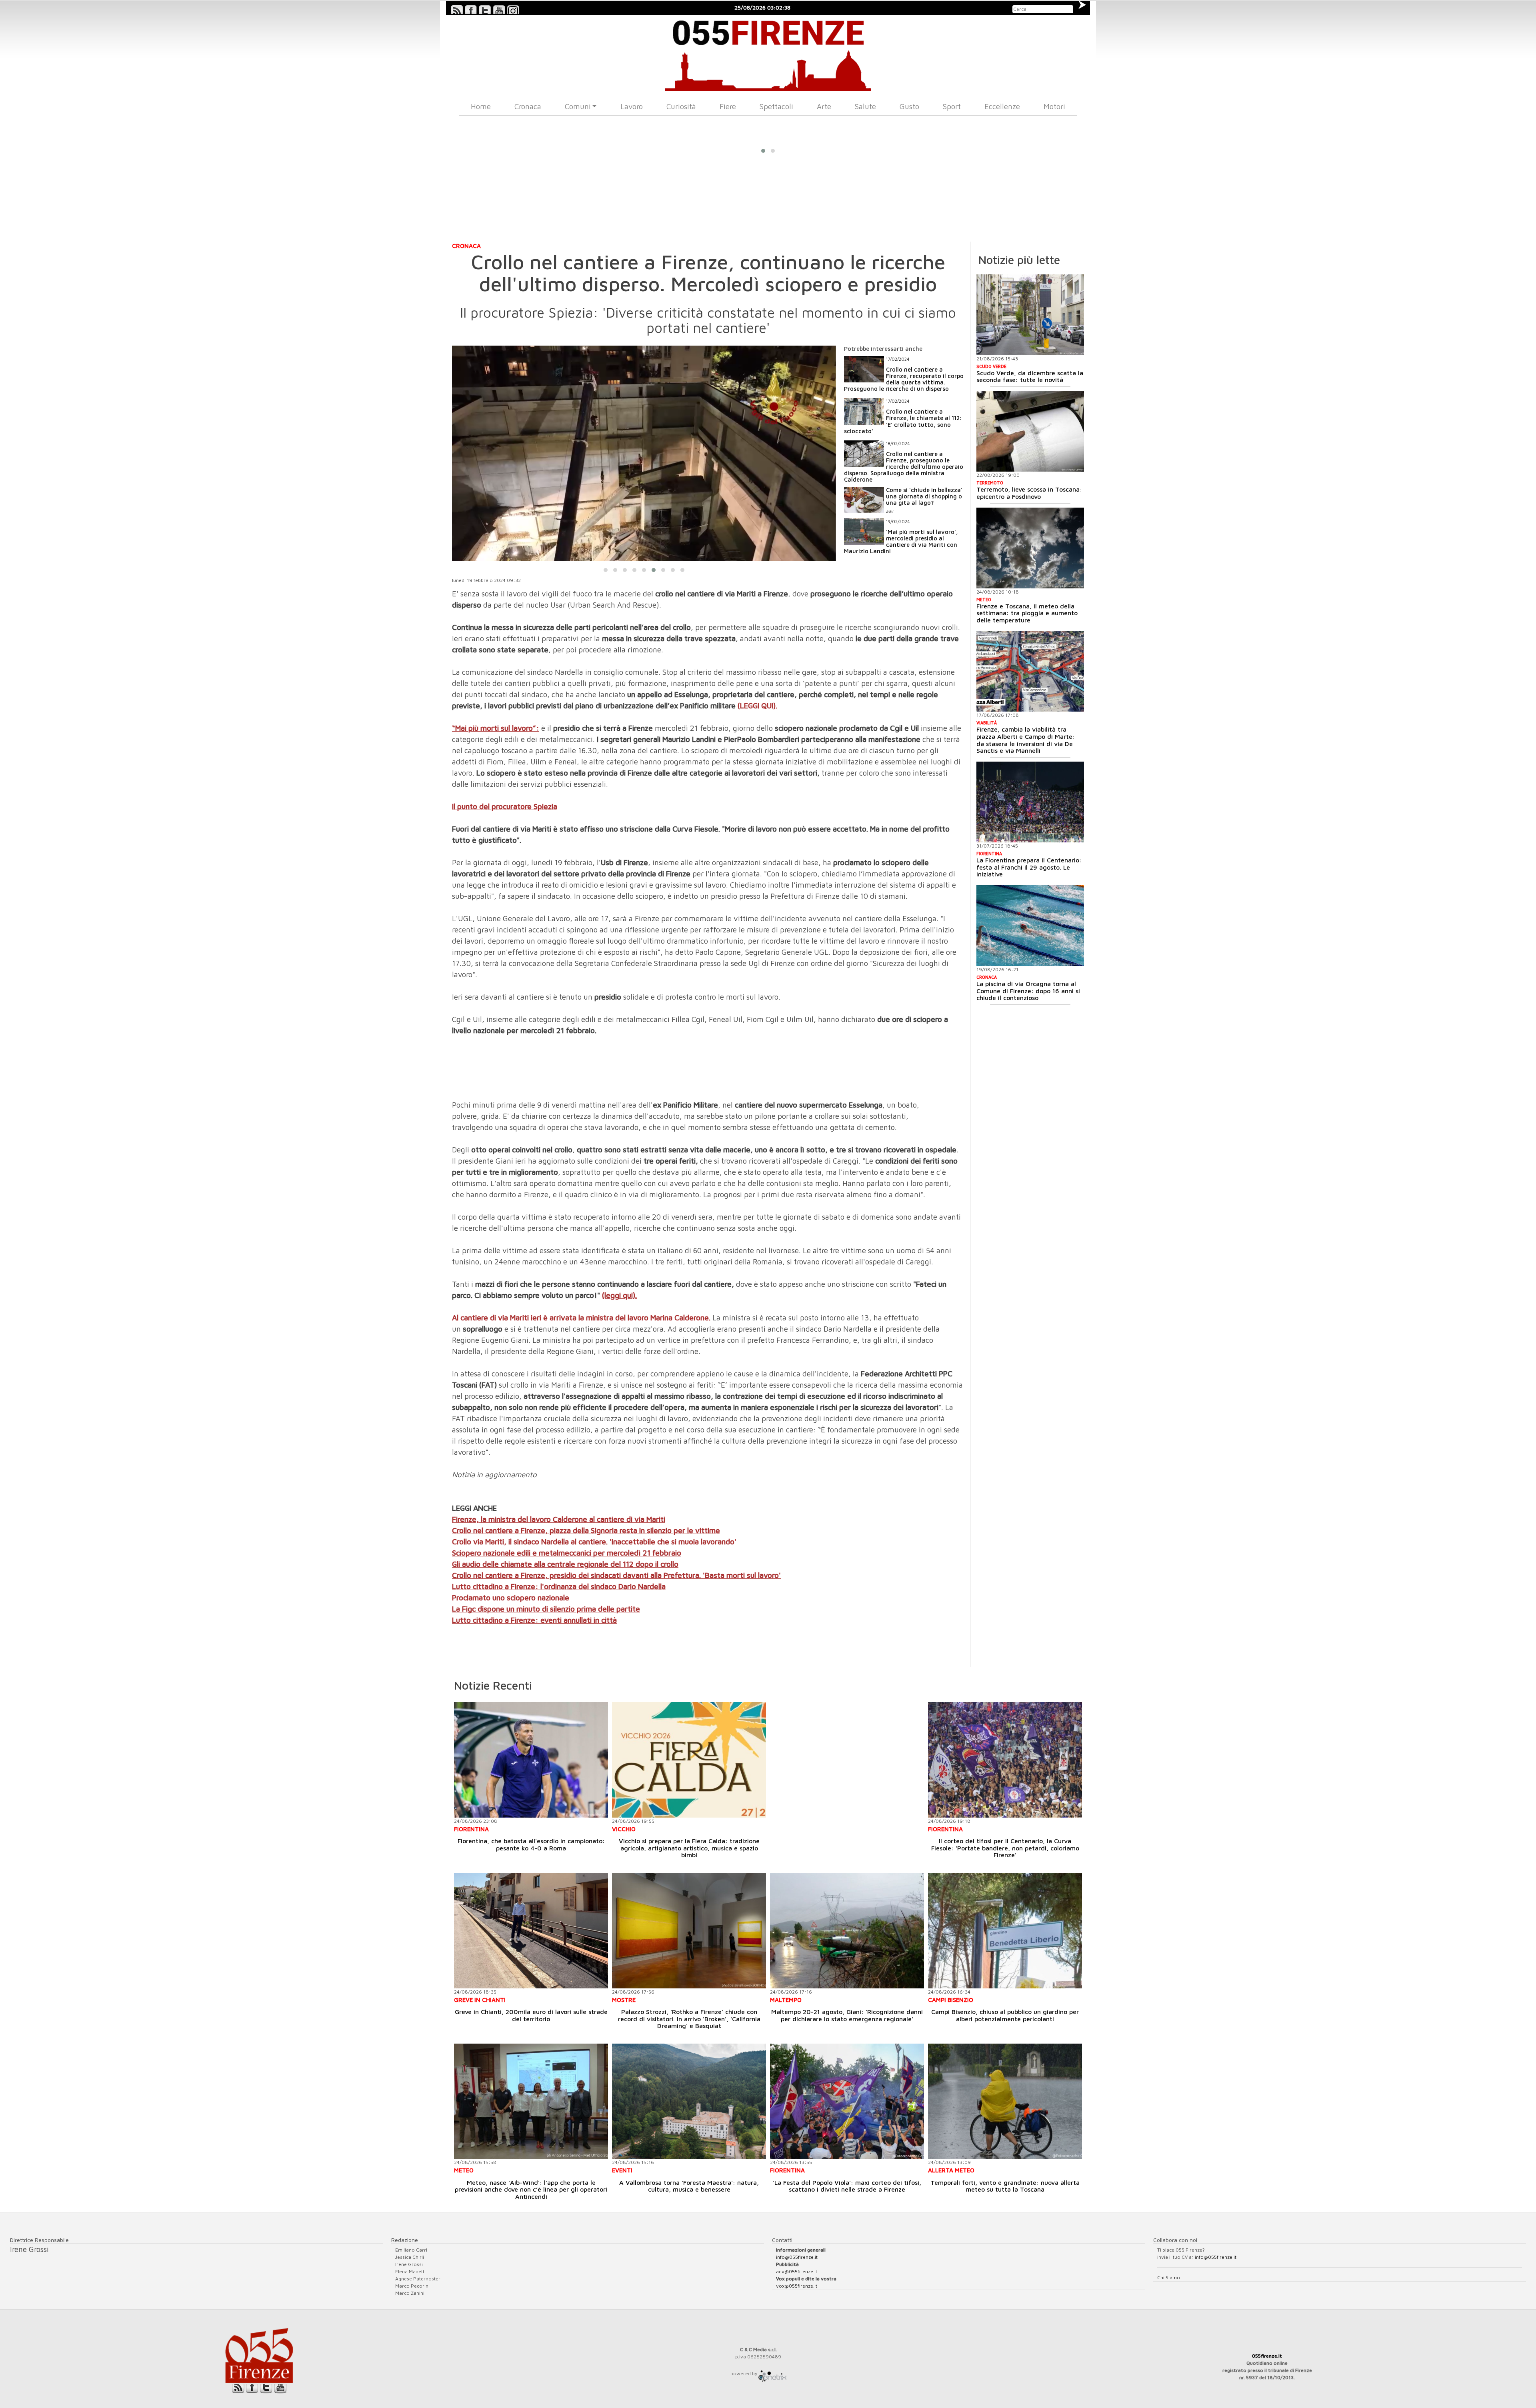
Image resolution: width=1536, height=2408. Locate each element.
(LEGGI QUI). (757, 706)
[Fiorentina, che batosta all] (531, 1760)
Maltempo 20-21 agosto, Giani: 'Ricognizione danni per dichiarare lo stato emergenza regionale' (847, 2015)
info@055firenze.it (797, 2257)
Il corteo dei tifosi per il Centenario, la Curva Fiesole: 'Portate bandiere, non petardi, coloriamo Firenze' (1005, 1848)
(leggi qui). (619, 1295)
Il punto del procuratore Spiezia (505, 806)
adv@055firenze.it (797, 2271)
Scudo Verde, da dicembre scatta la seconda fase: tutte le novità (1030, 376)
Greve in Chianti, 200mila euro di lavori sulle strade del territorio (531, 2015)
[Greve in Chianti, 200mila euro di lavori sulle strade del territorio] (531, 1931)
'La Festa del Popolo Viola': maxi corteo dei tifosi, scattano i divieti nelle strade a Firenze (847, 2186)
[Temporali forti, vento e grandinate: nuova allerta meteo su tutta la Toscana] (1005, 2101)
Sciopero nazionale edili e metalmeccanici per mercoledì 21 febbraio (567, 1553)
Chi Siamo (1169, 2277)
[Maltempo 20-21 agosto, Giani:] (847, 1931)
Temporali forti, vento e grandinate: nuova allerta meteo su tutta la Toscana (1005, 2186)
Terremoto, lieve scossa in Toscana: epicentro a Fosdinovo (1029, 493)
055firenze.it (1267, 2356)
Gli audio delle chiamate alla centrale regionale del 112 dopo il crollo (565, 1564)
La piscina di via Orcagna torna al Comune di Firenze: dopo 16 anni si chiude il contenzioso (1028, 991)
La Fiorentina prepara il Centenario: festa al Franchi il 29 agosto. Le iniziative (1029, 867)
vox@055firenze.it (797, 2286)
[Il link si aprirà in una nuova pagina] (772, 2373)
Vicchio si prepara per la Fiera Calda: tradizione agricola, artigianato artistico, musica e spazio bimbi (689, 1848)
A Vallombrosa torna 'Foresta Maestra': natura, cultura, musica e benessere (689, 2186)
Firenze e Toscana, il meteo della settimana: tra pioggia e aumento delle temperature (1027, 613)
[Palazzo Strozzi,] (689, 1931)
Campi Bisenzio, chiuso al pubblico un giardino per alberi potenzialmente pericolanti (1005, 2015)
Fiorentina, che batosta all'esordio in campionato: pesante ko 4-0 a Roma (531, 1844)
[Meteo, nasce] (531, 2101)
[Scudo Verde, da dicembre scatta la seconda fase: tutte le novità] (1030, 315)
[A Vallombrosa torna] (689, 2101)
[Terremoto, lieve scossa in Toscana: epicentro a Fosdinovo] (1030, 431)
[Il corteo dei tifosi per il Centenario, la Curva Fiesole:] (1005, 1760)
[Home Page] (768, 53)
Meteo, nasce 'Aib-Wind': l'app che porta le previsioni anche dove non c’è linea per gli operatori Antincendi (531, 2189)
